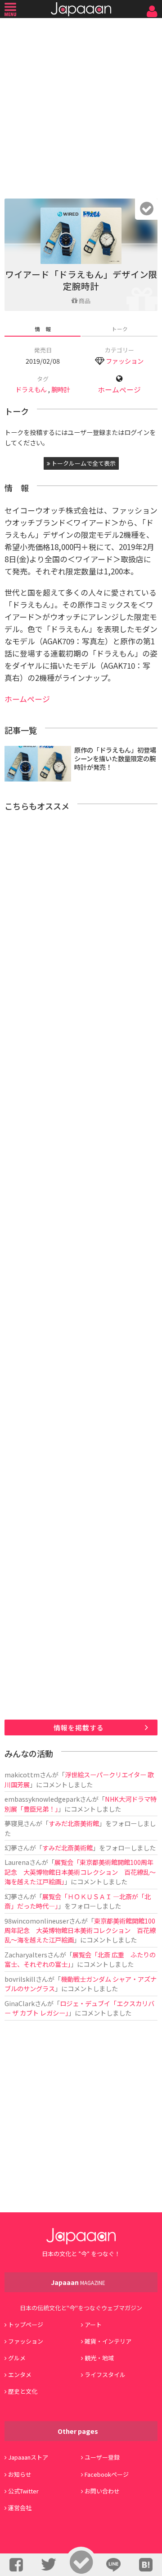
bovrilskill (20, 1979)
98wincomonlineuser (37, 1921)
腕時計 (61, 389)
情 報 (43, 329)
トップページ (26, 2324)
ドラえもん (31, 389)
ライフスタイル (105, 2375)
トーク (120, 329)
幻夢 (11, 1848)
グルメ (17, 2358)
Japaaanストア (28, 2457)
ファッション (125, 361)
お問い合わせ (102, 2491)
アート (93, 2324)
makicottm (22, 1774)
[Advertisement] (81, 106)
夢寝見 (14, 1823)
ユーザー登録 (102, 2457)
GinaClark (20, 2003)
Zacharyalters (26, 1954)
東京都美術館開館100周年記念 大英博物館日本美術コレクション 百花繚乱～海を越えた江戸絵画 (80, 1930)
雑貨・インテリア (108, 2341)
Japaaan (81, 9)
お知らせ (20, 2474)
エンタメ (20, 2375)
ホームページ (119, 390)
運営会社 (20, 2508)
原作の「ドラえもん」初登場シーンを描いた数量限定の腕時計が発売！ (115, 758)
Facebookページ (107, 2474)
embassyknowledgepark (42, 1799)
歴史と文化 (23, 2391)
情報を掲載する (79, 1727)
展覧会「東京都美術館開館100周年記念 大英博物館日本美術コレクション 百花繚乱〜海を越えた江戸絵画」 (80, 1872)
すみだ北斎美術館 (74, 1823)
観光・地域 (99, 2358)
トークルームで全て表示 (83, 463)
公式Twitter (23, 2491)
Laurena (17, 1862)
